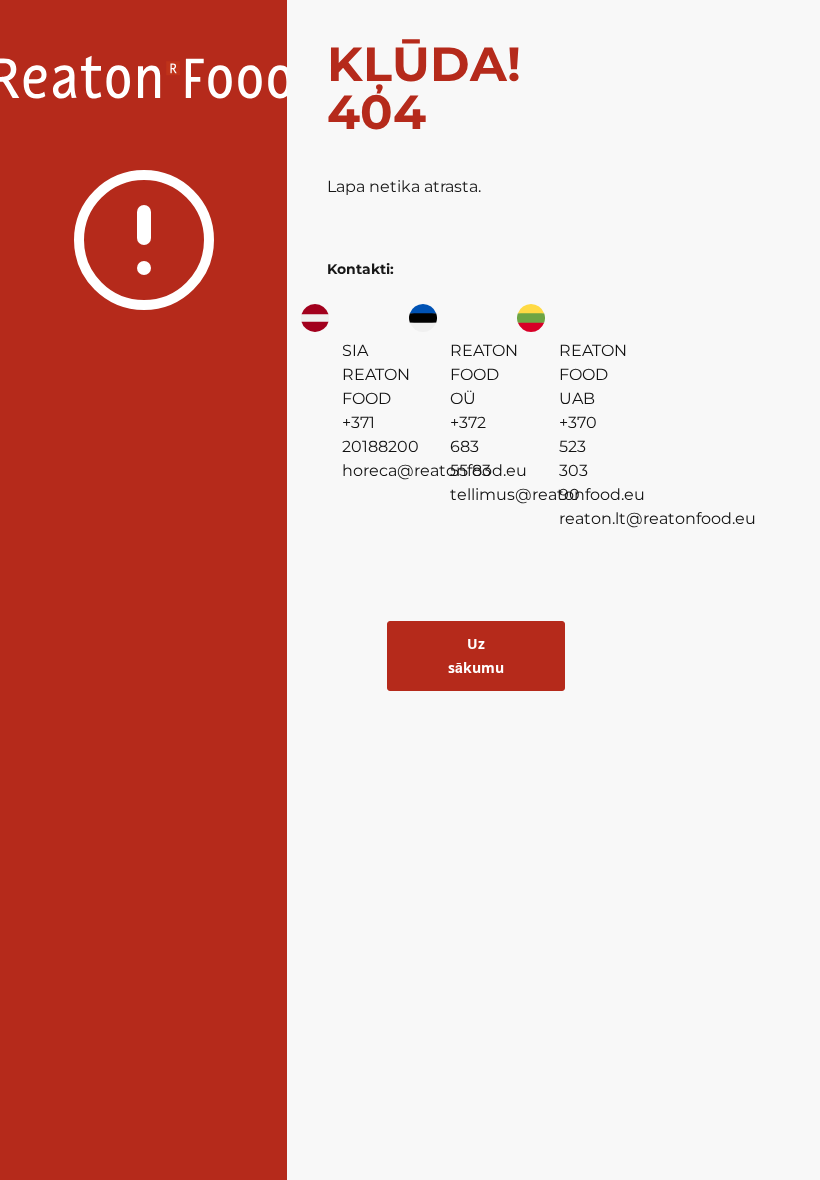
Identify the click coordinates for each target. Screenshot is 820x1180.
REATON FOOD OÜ (484, 374)
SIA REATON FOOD (376, 374)
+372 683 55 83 (470, 446)
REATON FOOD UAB (593, 374)
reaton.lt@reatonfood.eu (657, 518)
